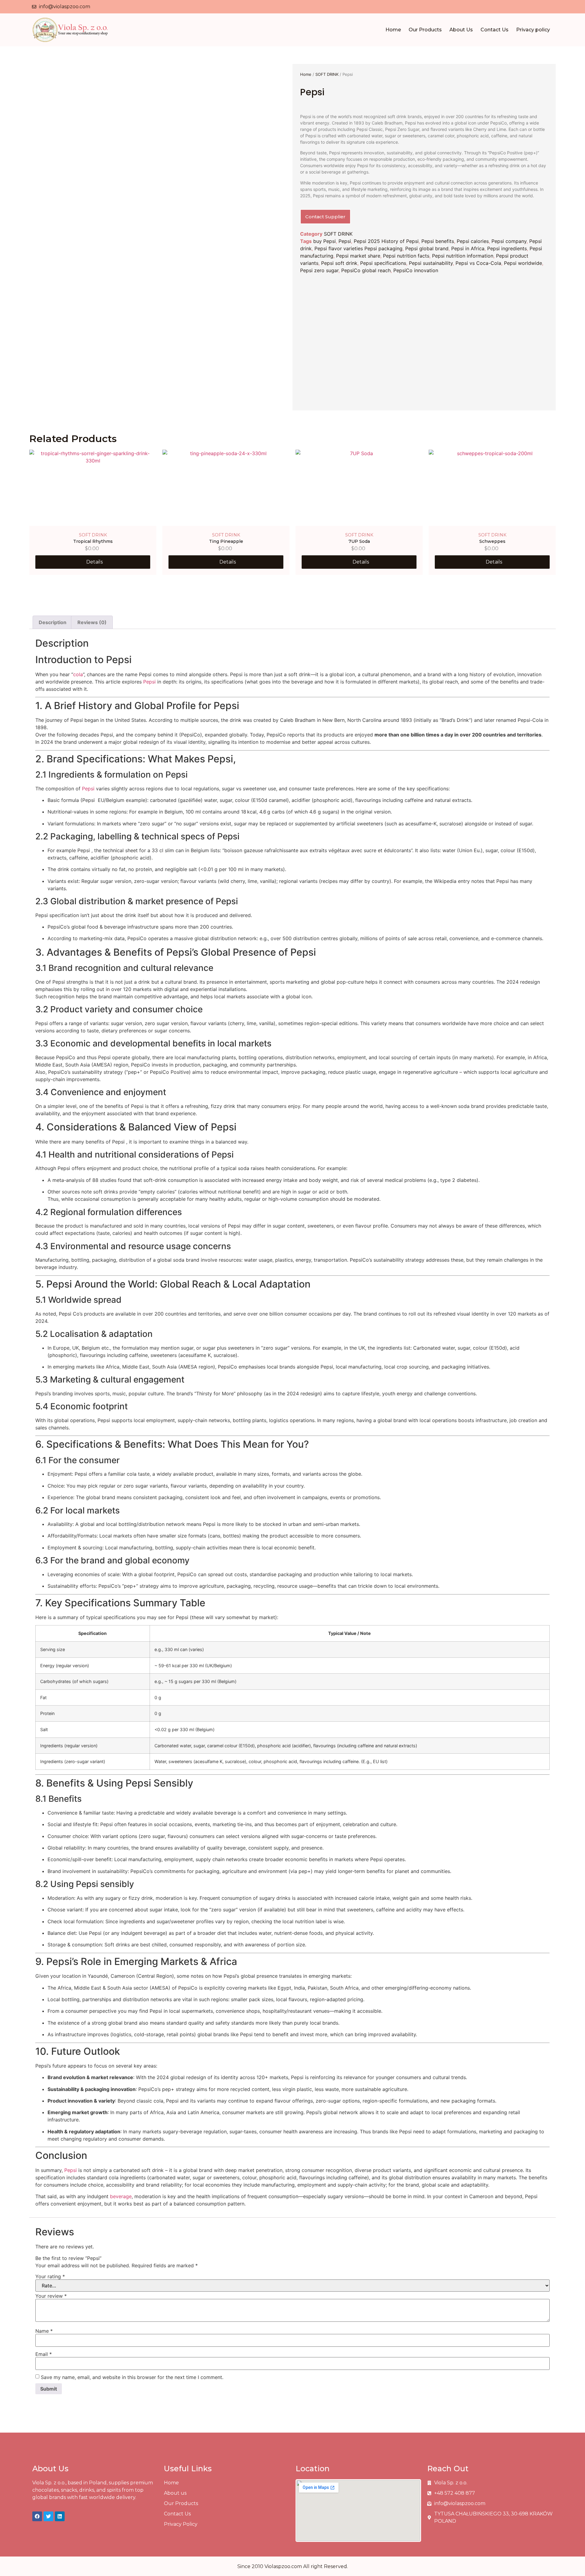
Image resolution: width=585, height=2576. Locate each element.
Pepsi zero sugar (319, 270)
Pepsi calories (473, 241)
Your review (51, 2296)
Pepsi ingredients (507, 248)
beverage (121, 2196)
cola (78, 674)
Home (393, 30)
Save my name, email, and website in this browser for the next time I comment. (132, 2377)
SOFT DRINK (327, 74)
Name (44, 2331)
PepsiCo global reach (366, 270)
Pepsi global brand (427, 248)
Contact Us (495, 30)
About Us (461, 30)
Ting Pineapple (226, 541)
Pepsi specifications (383, 263)
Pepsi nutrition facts (406, 256)
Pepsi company (509, 241)
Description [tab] (53, 622)
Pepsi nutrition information (463, 256)
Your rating (50, 2276)
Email (44, 2354)
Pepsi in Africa (468, 248)
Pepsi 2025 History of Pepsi (386, 241)
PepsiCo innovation (416, 270)
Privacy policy (533, 30)
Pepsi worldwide (523, 263)
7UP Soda (359, 541)
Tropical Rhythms (93, 541)
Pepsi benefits (438, 241)
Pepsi (345, 241)
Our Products (425, 30)
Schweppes (492, 541)
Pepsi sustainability (431, 263)
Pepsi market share (358, 256)
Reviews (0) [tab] (92, 622)
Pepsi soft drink (339, 263)
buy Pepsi (324, 241)
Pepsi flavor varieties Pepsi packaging (358, 248)
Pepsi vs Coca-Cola (478, 263)
